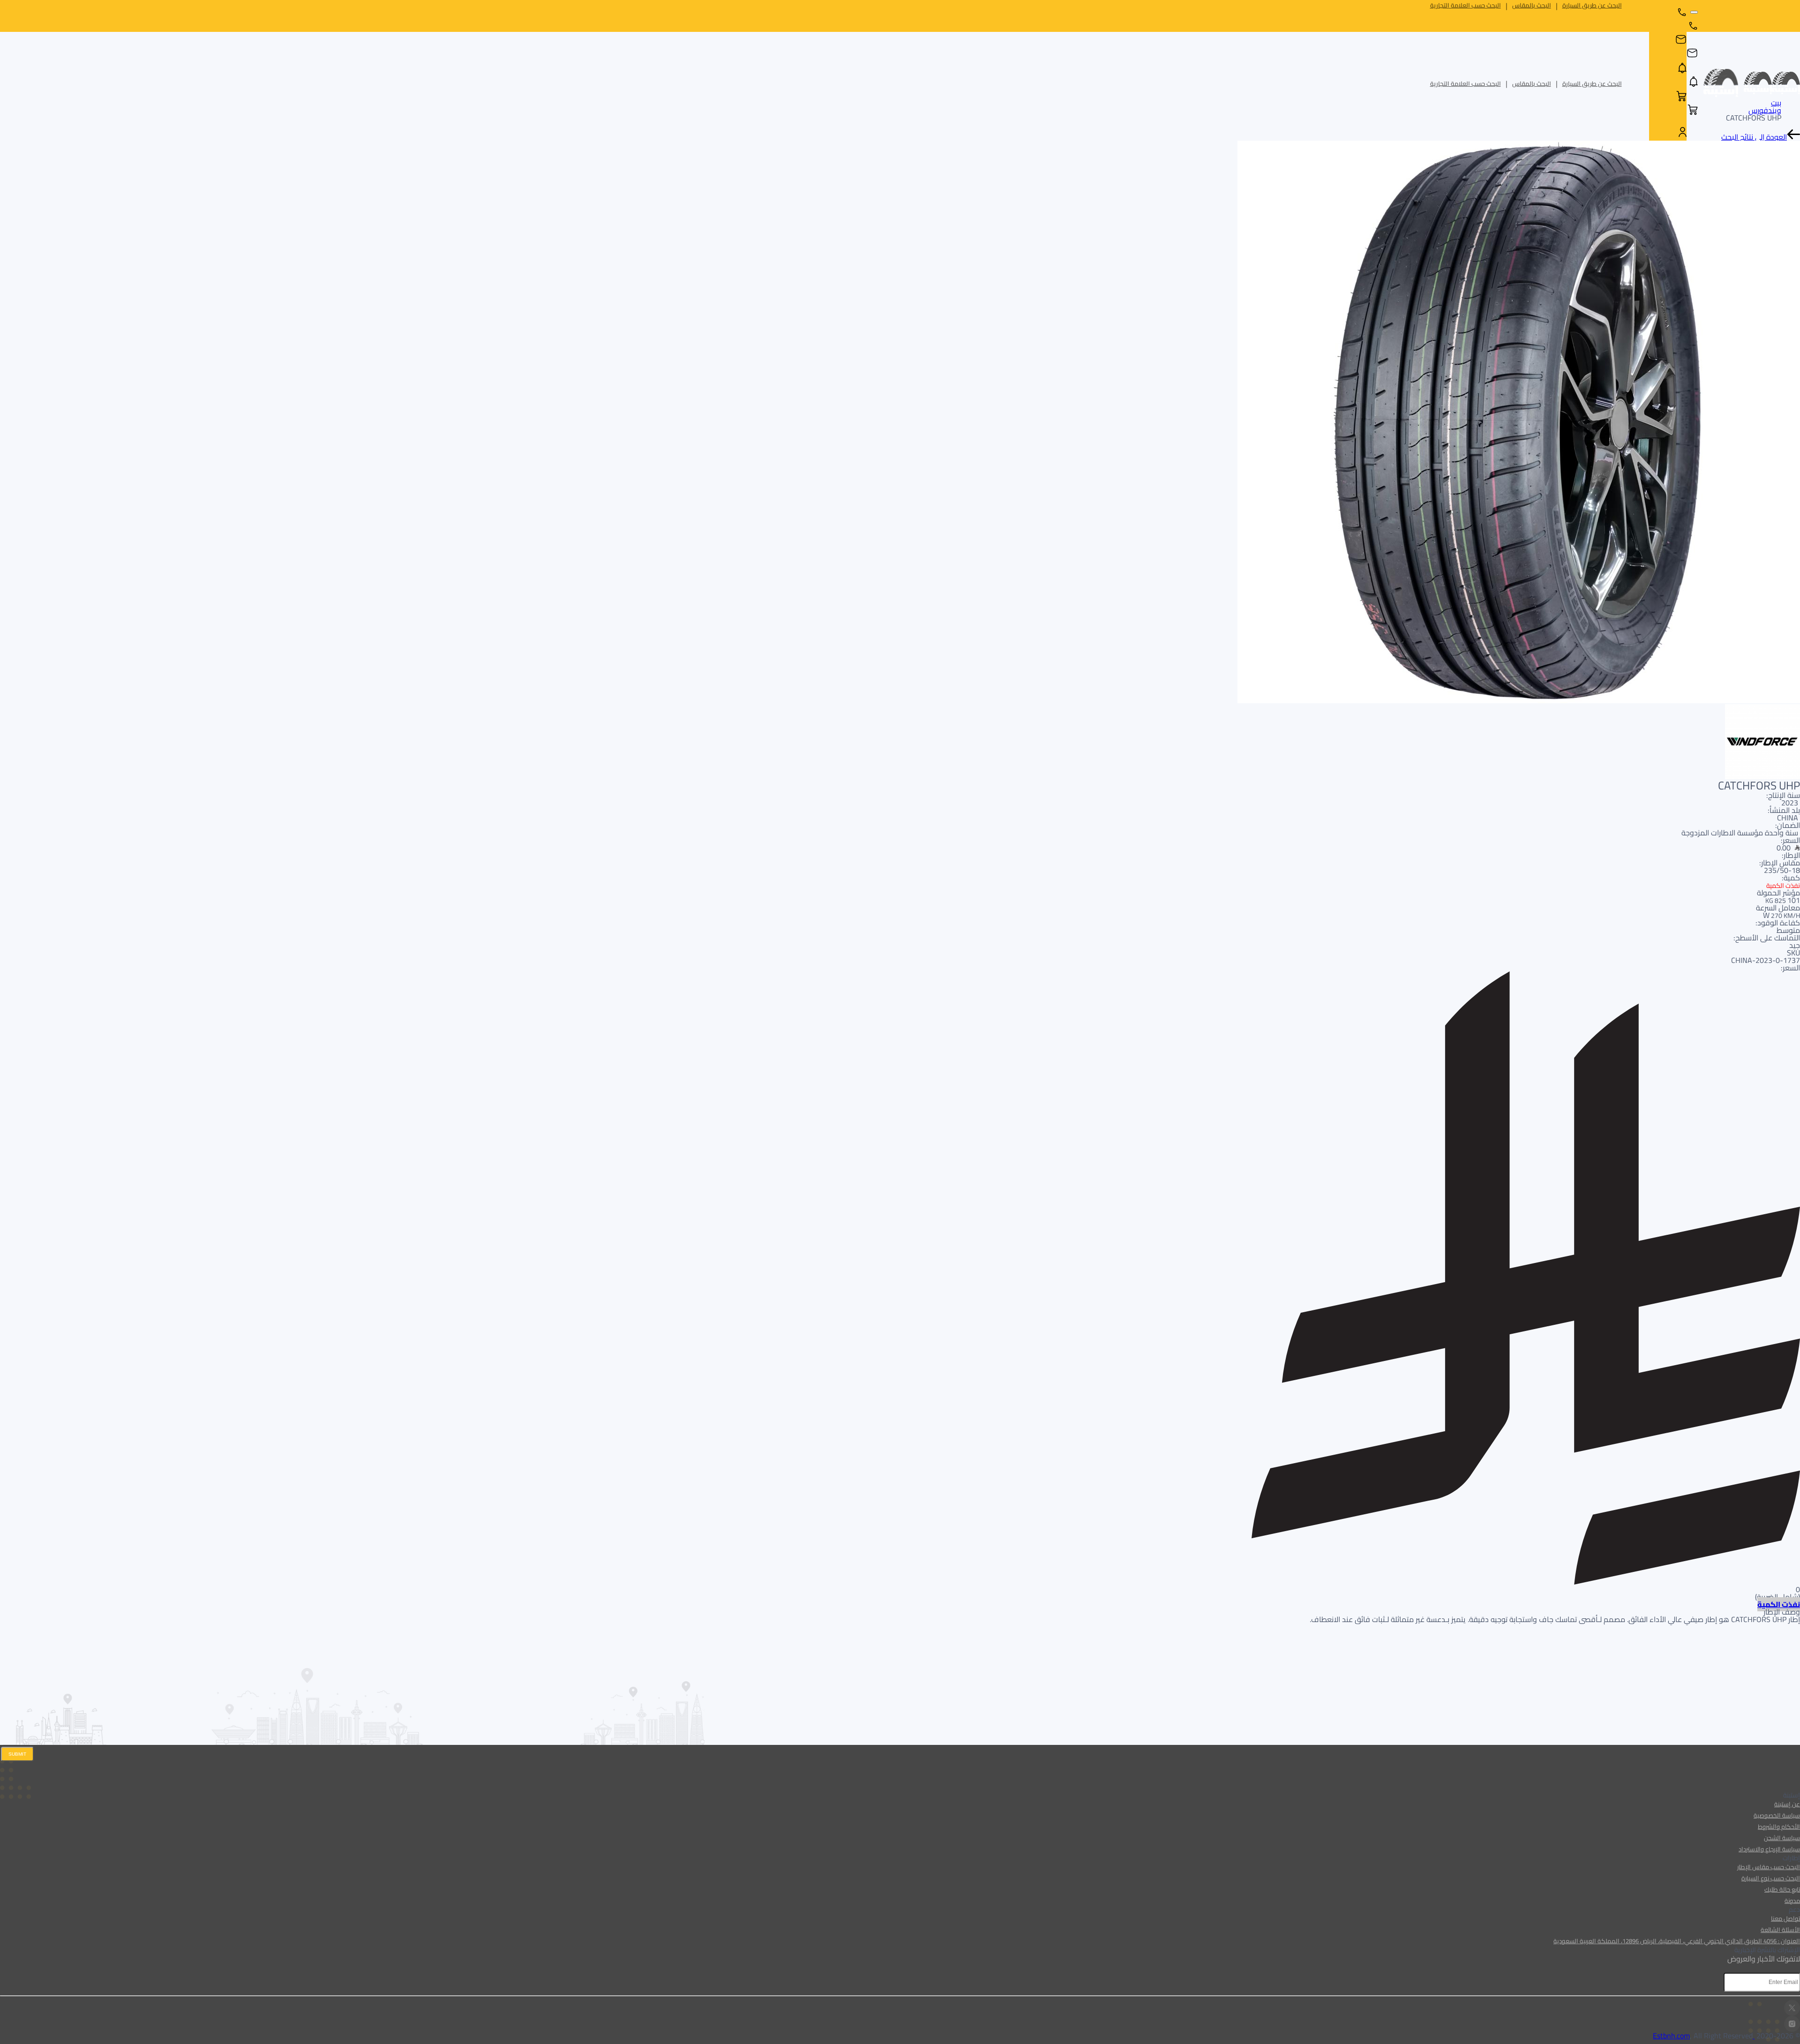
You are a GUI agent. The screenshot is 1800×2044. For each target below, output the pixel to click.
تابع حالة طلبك (1782, 1889)
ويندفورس (1765, 110)
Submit (17, 1754)
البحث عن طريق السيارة (1592, 5)
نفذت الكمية (1779, 1604)
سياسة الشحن (1782, 1838)
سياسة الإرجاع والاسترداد (1769, 1849)
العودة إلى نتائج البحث (1754, 137)
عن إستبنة (1787, 1804)
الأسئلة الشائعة (1780, 1930)
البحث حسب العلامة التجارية (1466, 5)
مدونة (1792, 1901)
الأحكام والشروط (1779, 1826)
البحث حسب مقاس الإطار (1769, 1867)
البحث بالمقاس (1532, 5)
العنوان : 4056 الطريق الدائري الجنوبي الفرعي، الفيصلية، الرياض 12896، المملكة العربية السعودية (1677, 1941)
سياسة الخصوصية (1777, 1815)
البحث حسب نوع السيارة (1771, 1878)
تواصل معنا (1785, 1918)
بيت (1776, 103)
